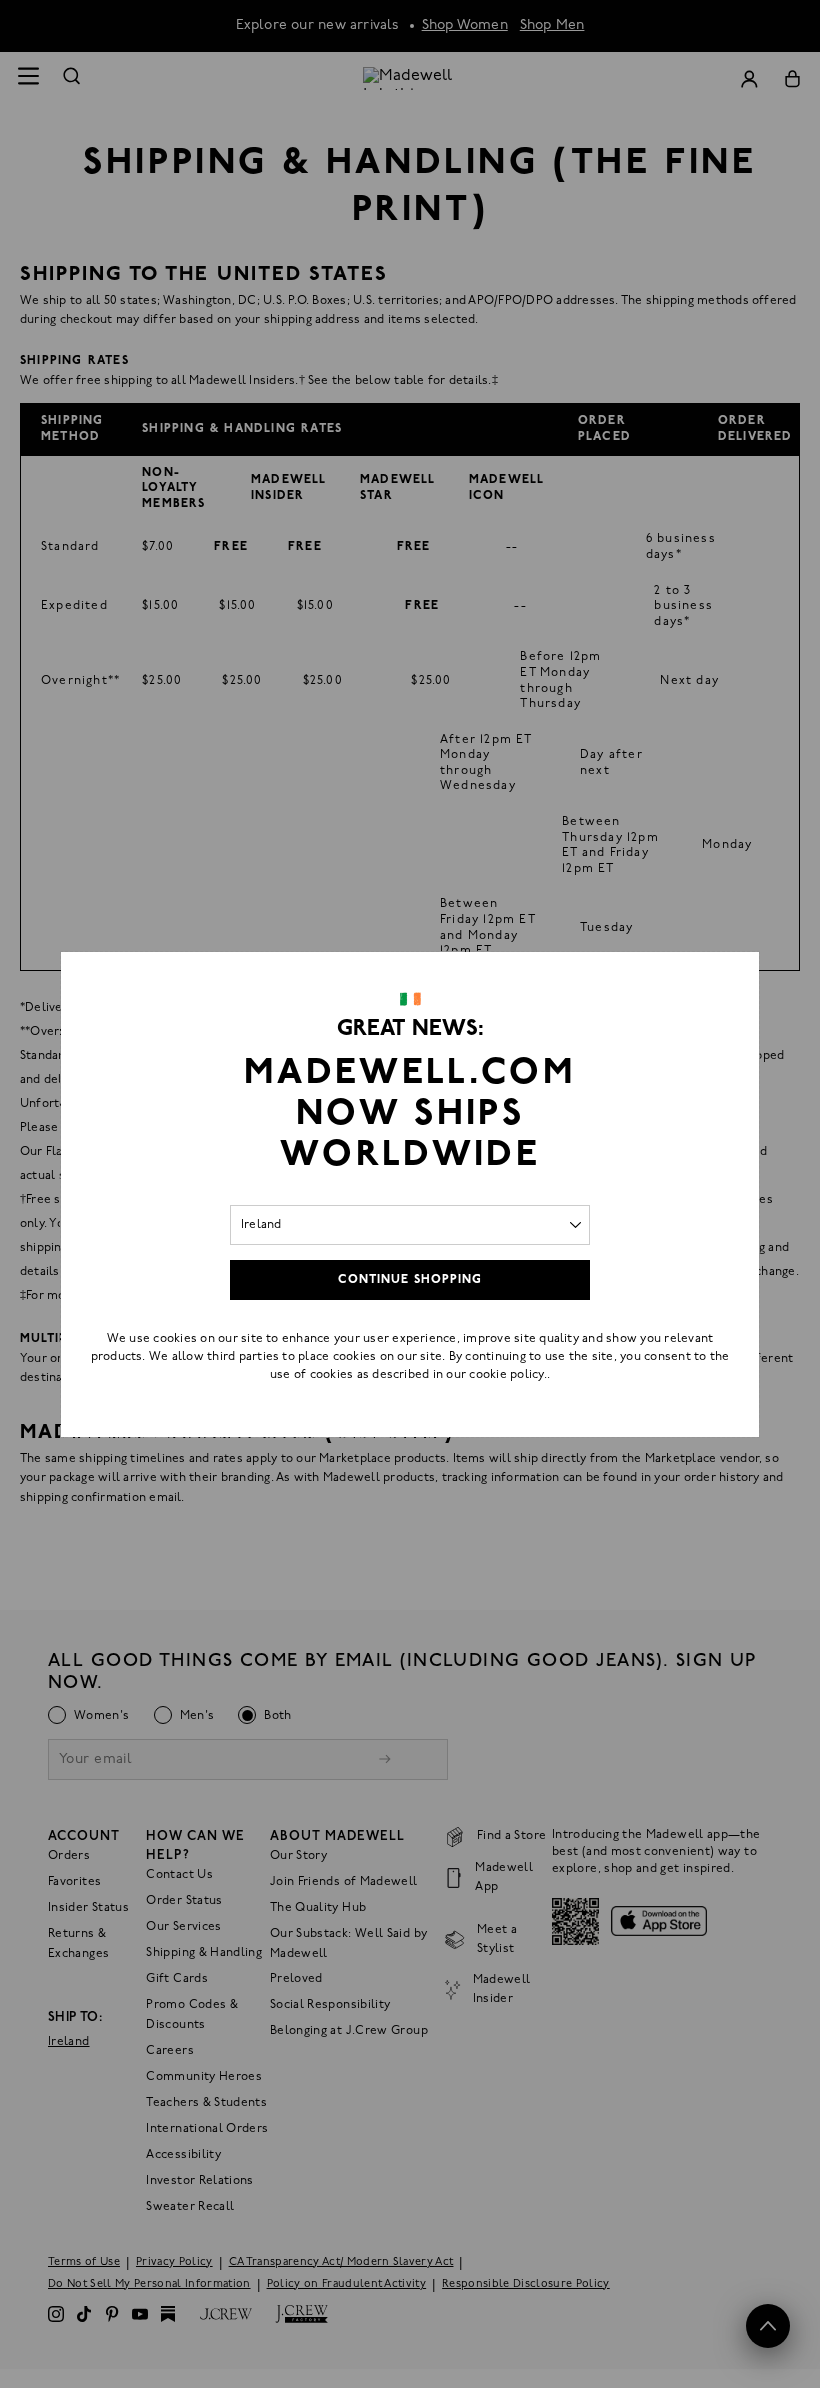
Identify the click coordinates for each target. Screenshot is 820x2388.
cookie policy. (507, 1375)
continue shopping (409, 1280)
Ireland (261, 1225)
